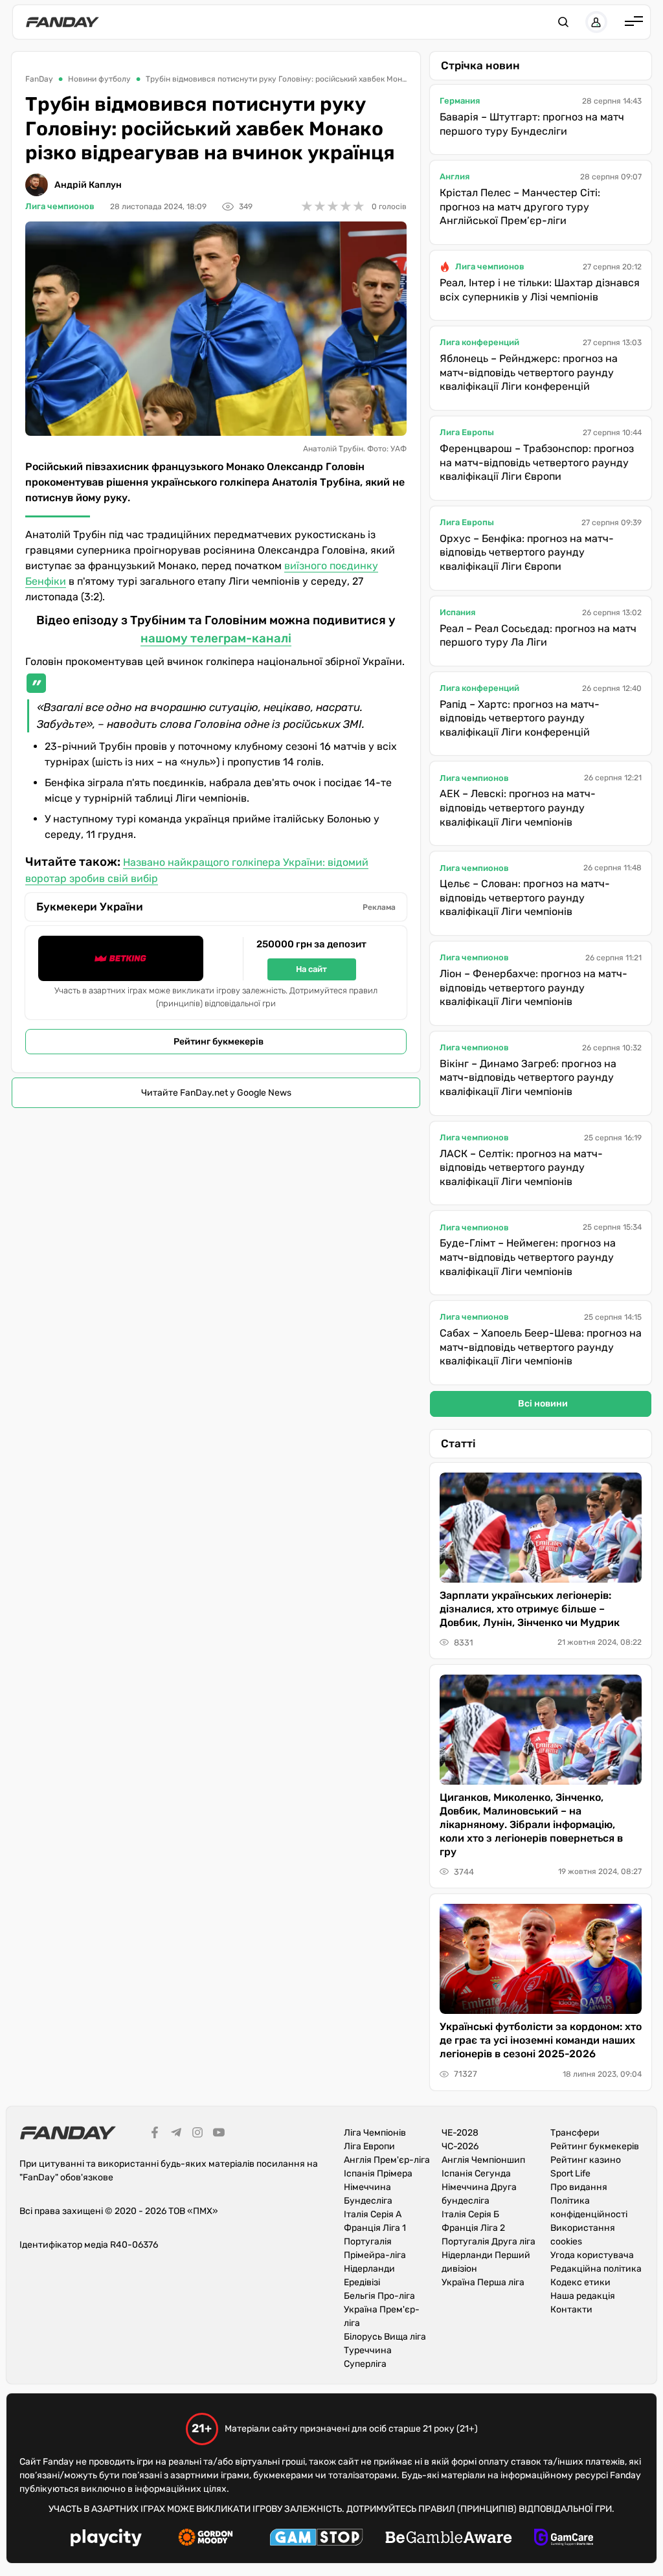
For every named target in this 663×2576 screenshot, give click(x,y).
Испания (457, 612)
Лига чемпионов (60, 206)
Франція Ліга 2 (473, 2228)
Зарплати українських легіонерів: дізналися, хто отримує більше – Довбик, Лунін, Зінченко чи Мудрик (530, 1609)
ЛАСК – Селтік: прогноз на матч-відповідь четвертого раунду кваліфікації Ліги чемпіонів (521, 1168)
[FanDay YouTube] (219, 2134)
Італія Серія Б (470, 2214)
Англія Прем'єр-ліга (387, 2160)
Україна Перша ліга (483, 2282)
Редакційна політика (596, 2269)
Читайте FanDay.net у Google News (216, 1093)
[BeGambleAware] (449, 2539)
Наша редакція (583, 2296)
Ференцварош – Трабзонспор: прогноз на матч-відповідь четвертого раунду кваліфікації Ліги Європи (537, 462)
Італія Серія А (373, 2214)
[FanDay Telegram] (176, 2134)
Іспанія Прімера (378, 2174)
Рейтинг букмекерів (219, 1042)
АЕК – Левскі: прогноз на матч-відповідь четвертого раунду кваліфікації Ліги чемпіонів (518, 808)
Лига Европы (467, 432)
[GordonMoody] (206, 2539)
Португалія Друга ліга (489, 2242)
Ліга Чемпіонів (375, 2133)
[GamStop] (316, 2539)
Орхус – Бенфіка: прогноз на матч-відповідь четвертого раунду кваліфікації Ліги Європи (527, 552)
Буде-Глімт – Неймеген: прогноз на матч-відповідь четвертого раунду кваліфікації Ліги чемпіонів (528, 1257)
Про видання (579, 2187)
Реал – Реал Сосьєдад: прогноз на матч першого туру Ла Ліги (538, 636)
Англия (455, 176)
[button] (563, 22)
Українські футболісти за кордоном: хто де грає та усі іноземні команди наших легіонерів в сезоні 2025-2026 (541, 2040)
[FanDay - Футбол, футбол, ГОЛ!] (62, 22)
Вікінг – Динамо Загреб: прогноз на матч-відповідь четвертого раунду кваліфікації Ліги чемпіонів (528, 1078)
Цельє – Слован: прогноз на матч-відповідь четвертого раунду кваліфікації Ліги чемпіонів (525, 898)
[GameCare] (564, 2539)
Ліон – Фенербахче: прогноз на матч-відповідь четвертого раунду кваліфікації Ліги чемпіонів (534, 988)
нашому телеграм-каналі (216, 638)
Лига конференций (479, 342)
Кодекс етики (580, 2282)
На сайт (311, 969)
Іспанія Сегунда (476, 2174)
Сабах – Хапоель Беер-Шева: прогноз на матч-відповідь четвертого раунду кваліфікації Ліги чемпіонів (541, 1347)
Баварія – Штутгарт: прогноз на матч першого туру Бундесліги (532, 124)
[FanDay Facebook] (155, 2134)
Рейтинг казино (586, 2160)
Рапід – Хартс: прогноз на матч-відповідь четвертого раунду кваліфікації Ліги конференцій (520, 718)
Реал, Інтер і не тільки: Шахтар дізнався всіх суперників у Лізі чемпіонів (540, 290)
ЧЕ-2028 (460, 2133)
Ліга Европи (369, 2146)
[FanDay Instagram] (197, 2134)
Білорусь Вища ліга (385, 2337)
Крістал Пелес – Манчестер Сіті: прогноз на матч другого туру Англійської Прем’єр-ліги (520, 207)
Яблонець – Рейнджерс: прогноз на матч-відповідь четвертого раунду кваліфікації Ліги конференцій (529, 372)
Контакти (571, 2310)
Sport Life (570, 2174)
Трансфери (575, 2133)
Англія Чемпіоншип (483, 2160)
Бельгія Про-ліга (379, 2296)
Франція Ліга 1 (375, 2228)
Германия (460, 101)
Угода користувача (592, 2255)
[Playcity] (106, 2539)
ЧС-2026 (460, 2146)
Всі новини (543, 1404)
